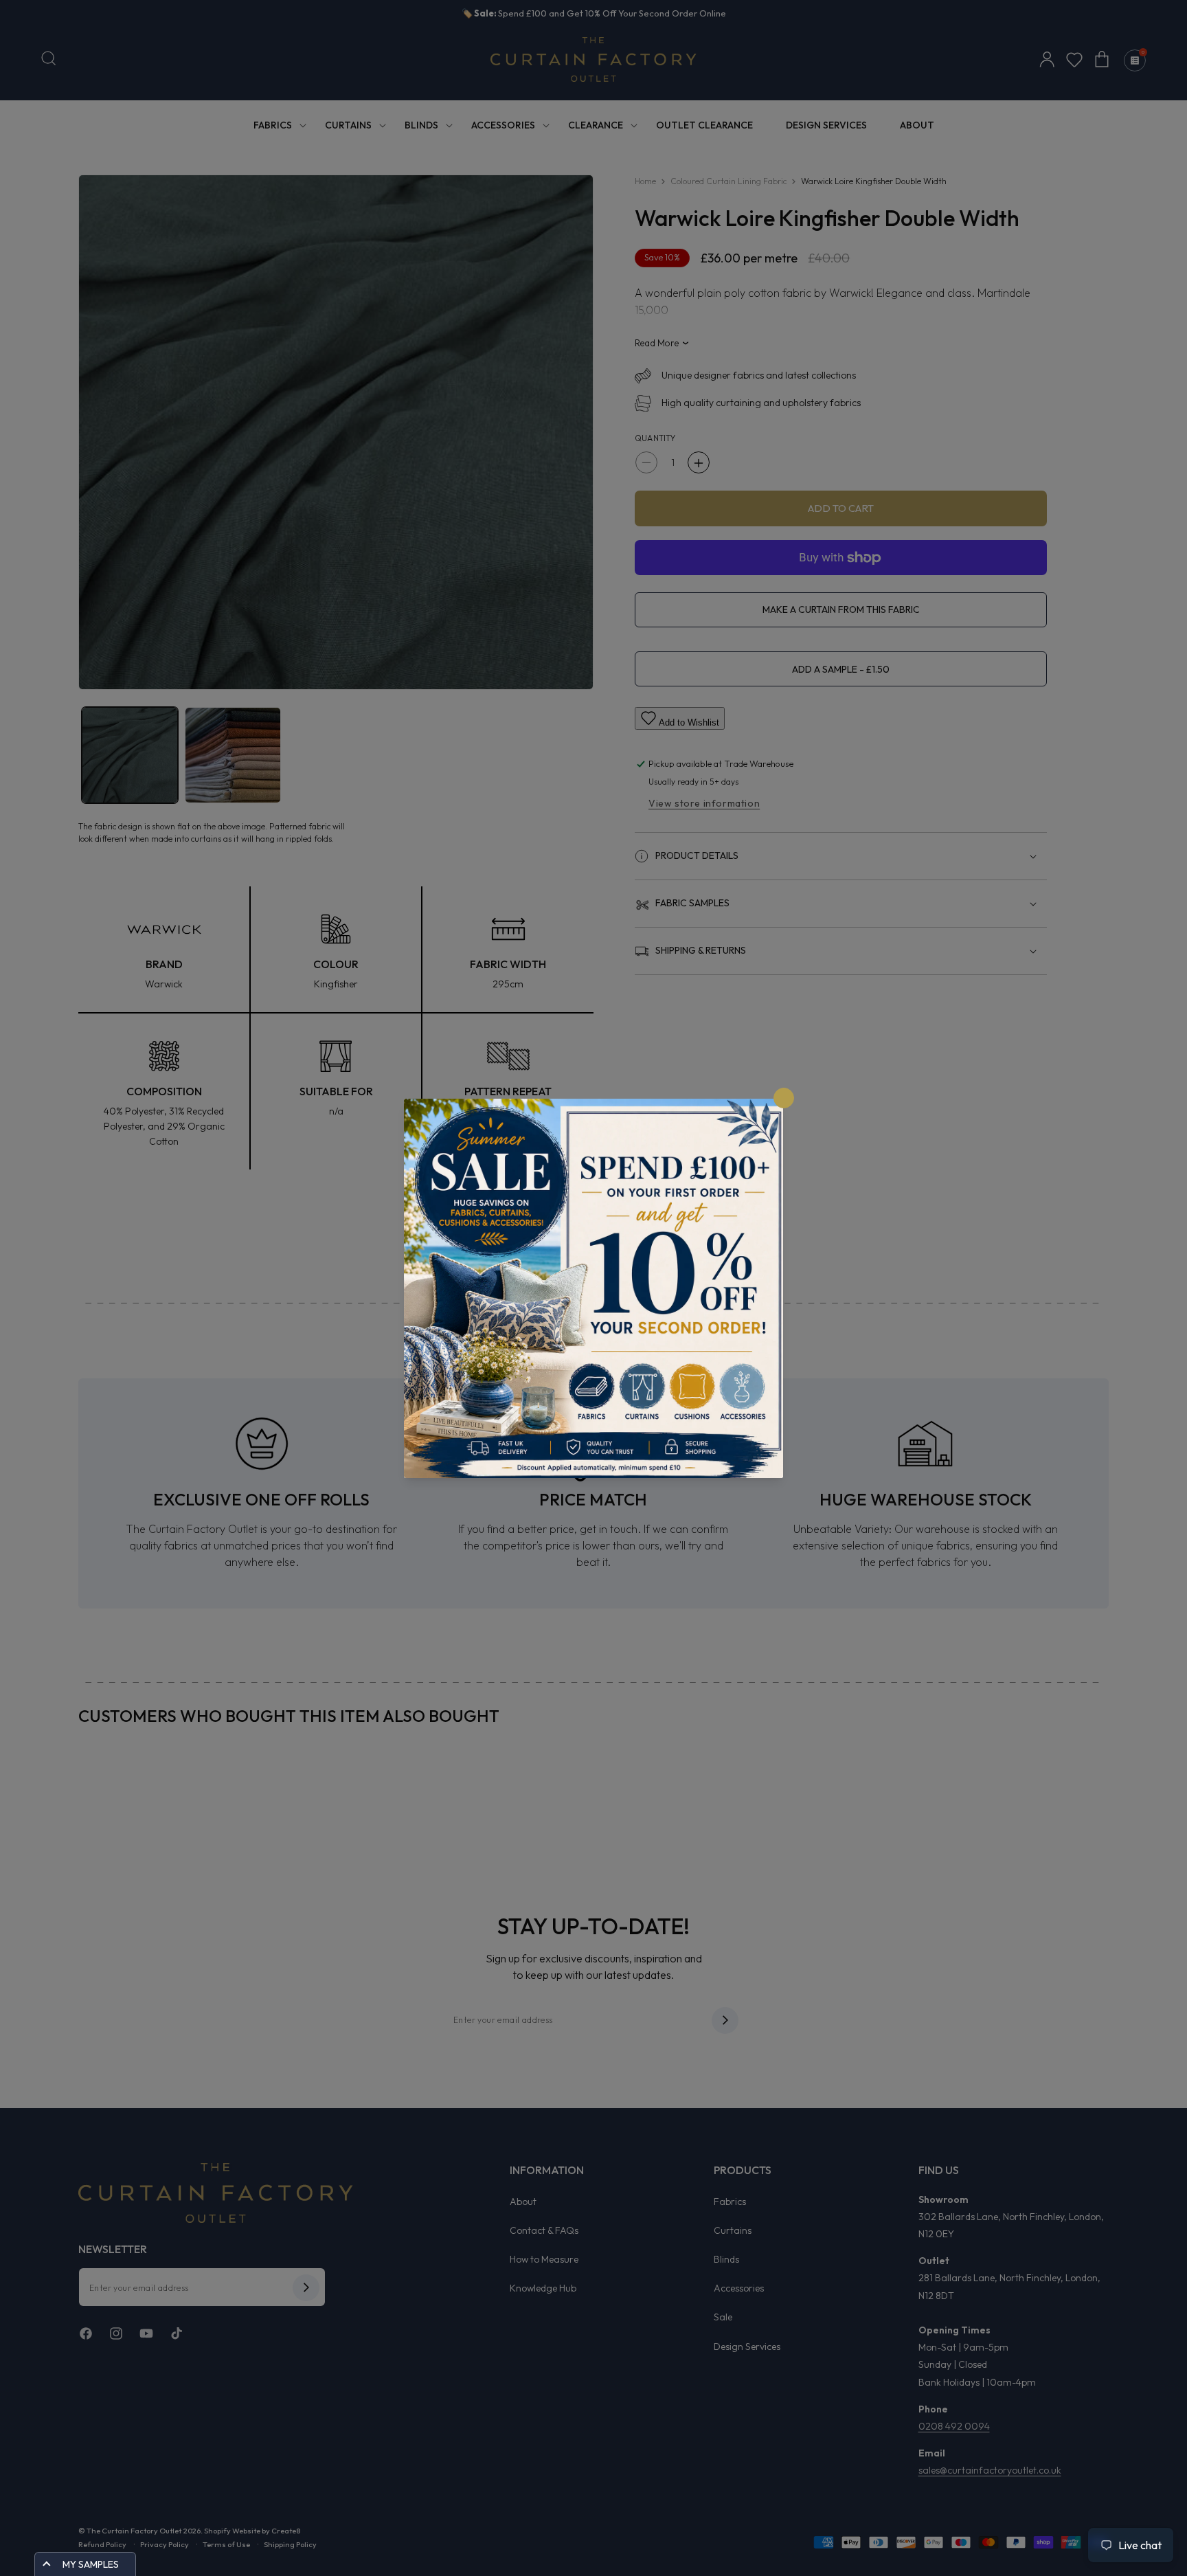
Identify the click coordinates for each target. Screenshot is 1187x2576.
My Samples (91, 2564)
